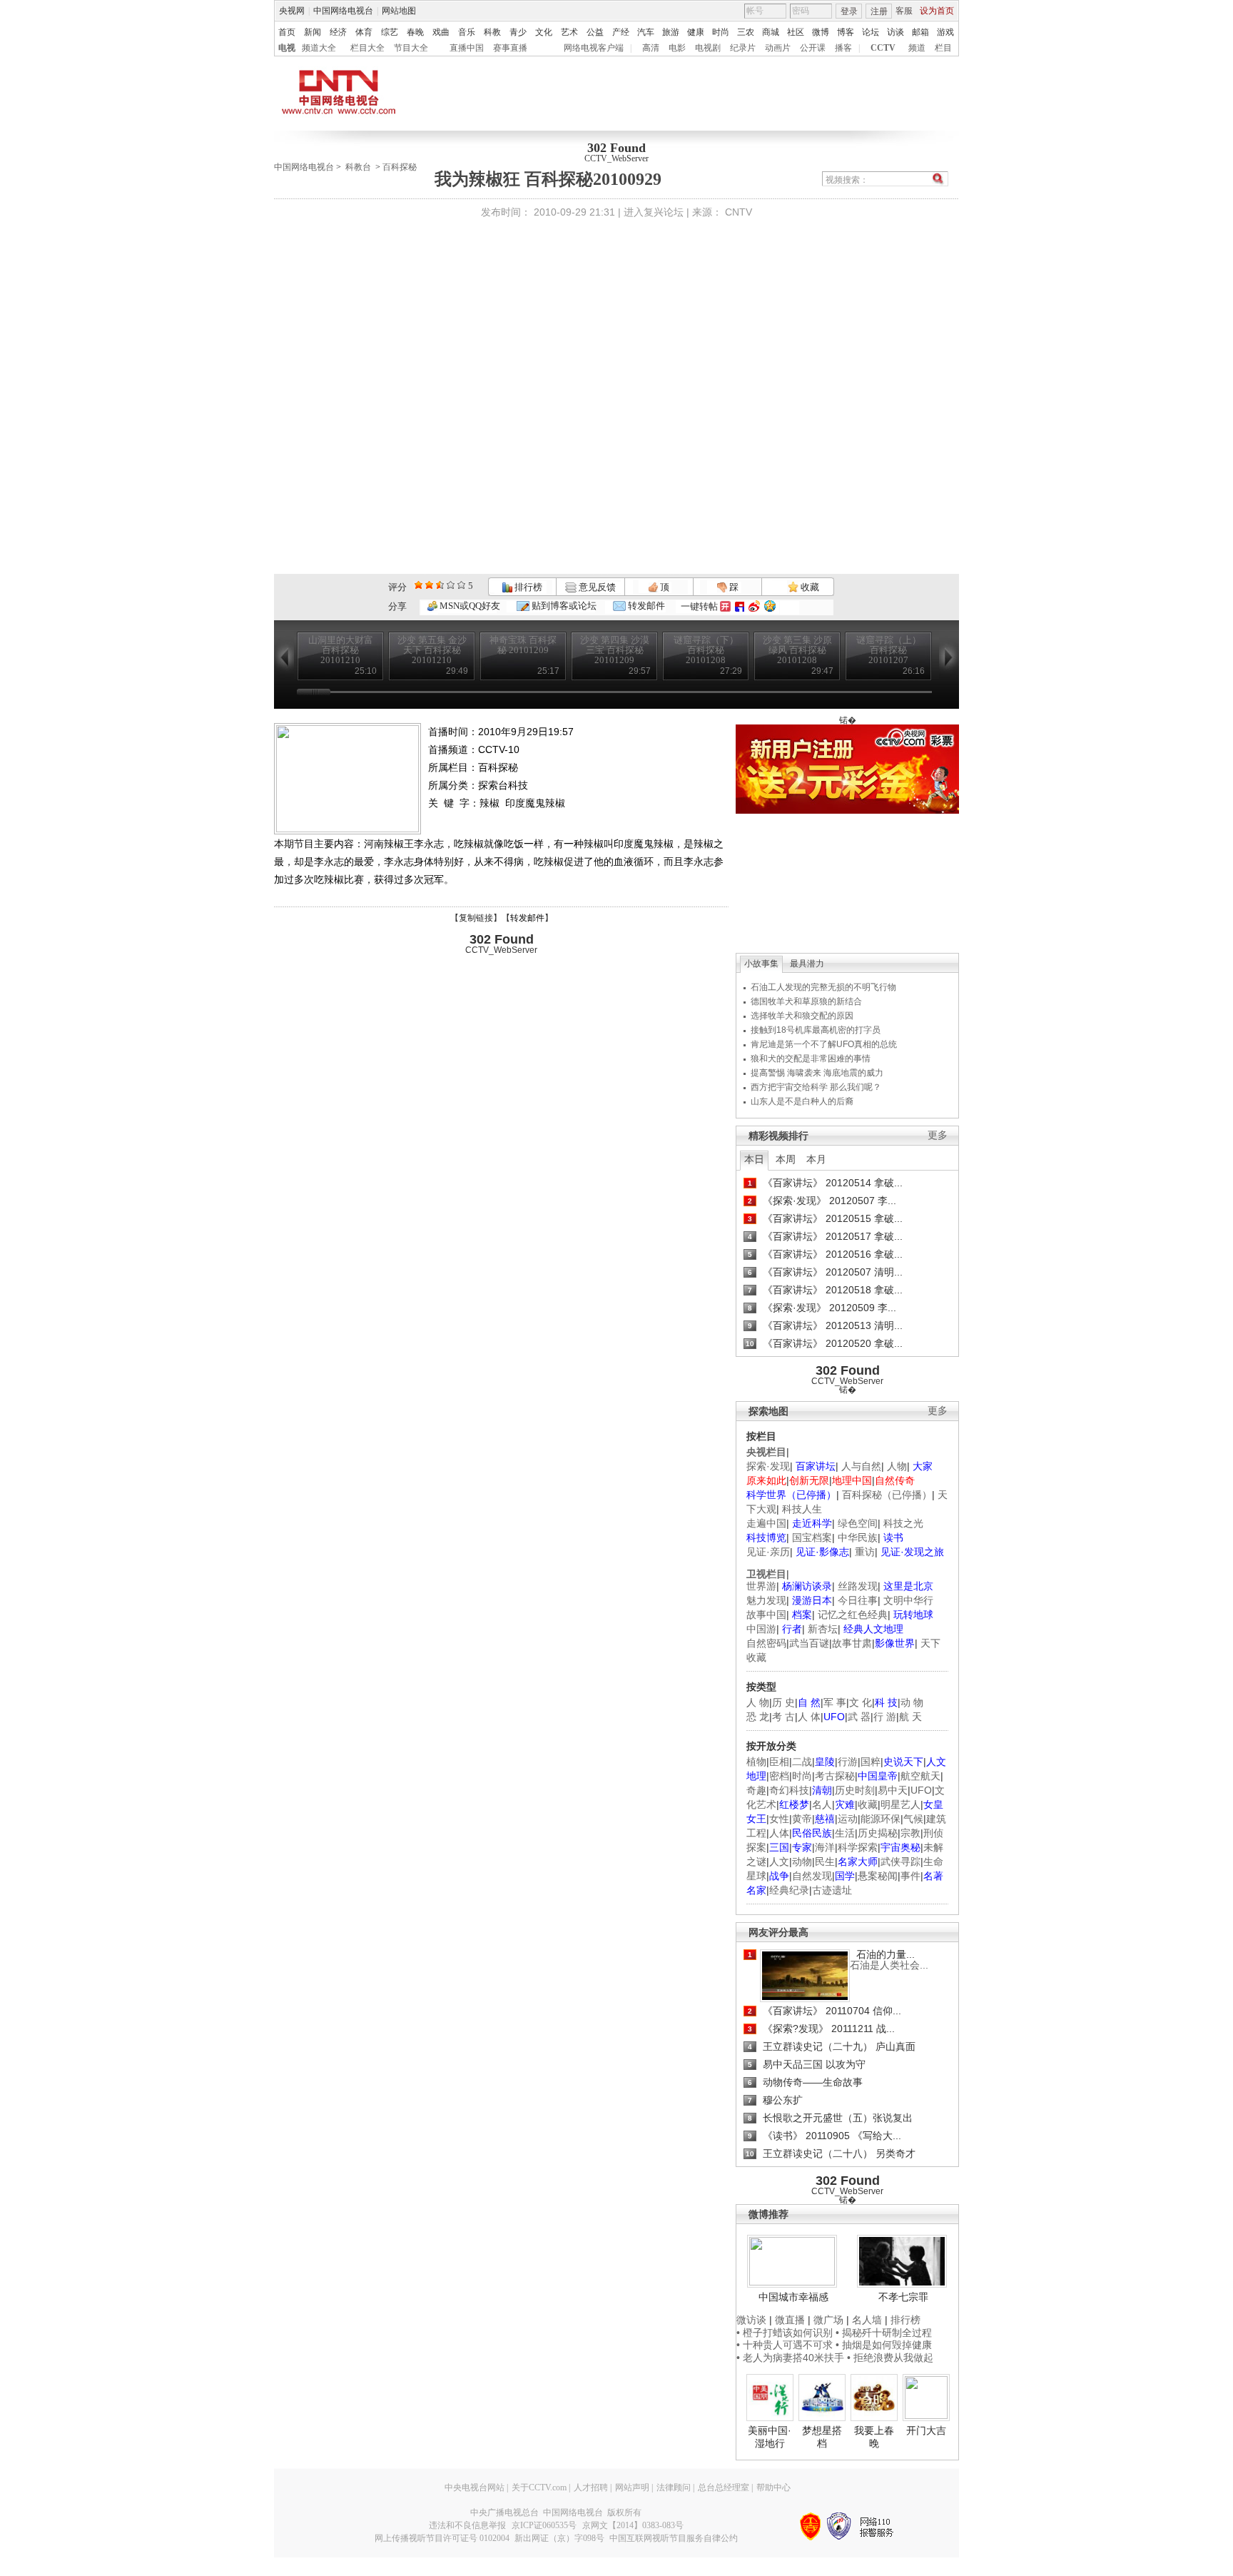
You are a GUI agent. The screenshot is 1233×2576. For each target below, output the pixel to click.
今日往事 (858, 1600)
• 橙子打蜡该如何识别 (785, 2333)
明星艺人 (900, 1804)
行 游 (885, 1717)
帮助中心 (773, 2487)
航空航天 (920, 1776)
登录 (849, 11)
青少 (518, 32)
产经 (621, 32)
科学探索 (858, 1847)
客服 (904, 11)
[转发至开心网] (725, 606)
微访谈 (751, 2320)
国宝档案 (812, 1537)
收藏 (809, 587)
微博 (821, 32)
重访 (865, 1552)
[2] (418, 585)
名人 (822, 1804)
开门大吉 (926, 2430)
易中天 (893, 1790)
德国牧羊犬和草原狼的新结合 (806, 1001)
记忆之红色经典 (853, 1615)
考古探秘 (835, 1776)
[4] (429, 585)
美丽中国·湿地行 (770, 2437)
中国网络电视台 (343, 11)
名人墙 (867, 2320)
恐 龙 (758, 1717)
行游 (848, 1762)
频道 (917, 48)
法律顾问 (674, 2487)
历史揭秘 (878, 1833)
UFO (921, 1790)
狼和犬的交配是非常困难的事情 (811, 1059)
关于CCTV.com (539, 2487)
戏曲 (441, 32)
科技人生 (802, 1509)
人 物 (758, 1702)
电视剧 (708, 48)
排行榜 (527, 587)
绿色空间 (858, 1523)
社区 (796, 32)
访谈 (895, 32)
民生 (825, 1862)
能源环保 (881, 1819)
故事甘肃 (852, 1643)
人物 (897, 1466)
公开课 (813, 48)
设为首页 (937, 11)
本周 (786, 1159)
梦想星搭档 (822, 2437)
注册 (879, 11)
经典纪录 (789, 1890)
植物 (756, 1762)
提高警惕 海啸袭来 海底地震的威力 (817, 1073)
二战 (802, 1762)
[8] (451, 585)
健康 (696, 32)
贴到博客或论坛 (563, 606)
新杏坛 (823, 1629)
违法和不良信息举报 (467, 2525)
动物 (802, 1862)
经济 (338, 32)
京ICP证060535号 (544, 2525)
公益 (595, 32)
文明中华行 (908, 1600)
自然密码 (766, 1643)
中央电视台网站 (475, 2487)
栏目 (943, 48)
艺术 (569, 32)
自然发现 (812, 1876)
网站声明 (632, 2487)
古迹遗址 (832, 1890)
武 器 (859, 1717)
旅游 (671, 32)
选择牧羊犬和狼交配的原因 (802, 1016)
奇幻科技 (789, 1790)
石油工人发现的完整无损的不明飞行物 (823, 987)
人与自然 (861, 1466)
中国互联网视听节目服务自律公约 (674, 2538)
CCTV (883, 48)
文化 (544, 32)
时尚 (721, 32)
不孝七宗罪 (903, 2297)
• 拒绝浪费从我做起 (890, 2358)
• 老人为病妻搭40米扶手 (790, 2358)
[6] (440, 585)
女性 (779, 1819)
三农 (746, 32)
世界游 (761, 1586)
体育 (364, 32)
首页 (287, 32)
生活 (845, 1833)
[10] (461, 585)
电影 (677, 48)
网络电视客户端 (594, 48)
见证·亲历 (768, 1552)
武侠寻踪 (900, 1862)
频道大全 (319, 48)
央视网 (292, 11)
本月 (816, 1159)
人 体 (809, 1717)
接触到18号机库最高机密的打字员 (816, 1030)
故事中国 (766, 1615)
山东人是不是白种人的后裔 (802, 1101)
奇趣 (756, 1790)
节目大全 (411, 48)
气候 (913, 1819)
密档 (779, 1776)
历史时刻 (855, 1790)
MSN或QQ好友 (469, 606)
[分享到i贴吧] (740, 606)
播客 (843, 48)
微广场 (828, 2320)
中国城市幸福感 (793, 2297)
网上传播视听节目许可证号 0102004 (442, 2538)
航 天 (910, 1717)
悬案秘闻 (878, 1876)
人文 (779, 1862)
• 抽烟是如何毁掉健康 (884, 2345)
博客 (846, 32)
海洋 (825, 1847)
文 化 (861, 1702)
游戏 (945, 32)
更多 (938, 1135)
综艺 (390, 32)
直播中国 (467, 48)
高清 (651, 48)
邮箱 (920, 32)
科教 (492, 32)
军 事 (835, 1702)
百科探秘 (400, 167)
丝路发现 (858, 1586)
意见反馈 (596, 587)
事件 (910, 1876)
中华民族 (858, 1537)
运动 (848, 1819)
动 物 (912, 1702)
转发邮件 (645, 606)
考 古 (783, 1717)
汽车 (646, 32)
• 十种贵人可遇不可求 (786, 2345)
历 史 (783, 1702)
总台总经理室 (724, 2487)
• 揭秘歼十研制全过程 (884, 2333)
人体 (779, 1833)
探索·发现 (768, 1466)
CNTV (739, 212)
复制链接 (476, 918)
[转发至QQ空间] (770, 606)
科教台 (358, 167)
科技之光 (903, 1523)
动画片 (778, 48)
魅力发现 (766, 1600)
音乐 (467, 32)
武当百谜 (809, 1643)
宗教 (910, 1833)
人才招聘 (591, 2487)
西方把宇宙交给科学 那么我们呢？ (816, 1087)
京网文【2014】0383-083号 (633, 2525)
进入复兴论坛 (654, 212)
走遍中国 (766, 1523)
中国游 (761, 1629)
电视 (287, 48)
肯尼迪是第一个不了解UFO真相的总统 (824, 1044)
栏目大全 (367, 48)
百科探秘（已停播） (887, 1495)
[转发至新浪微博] (754, 606)
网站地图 (399, 11)
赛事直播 (510, 48)
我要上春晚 (874, 2437)
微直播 (790, 2320)
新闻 (313, 32)
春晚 (415, 32)
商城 (771, 32)
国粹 (871, 1762)
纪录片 (743, 48)
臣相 (779, 1762)
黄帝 (802, 1819)
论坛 (871, 32)
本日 (754, 1159)
